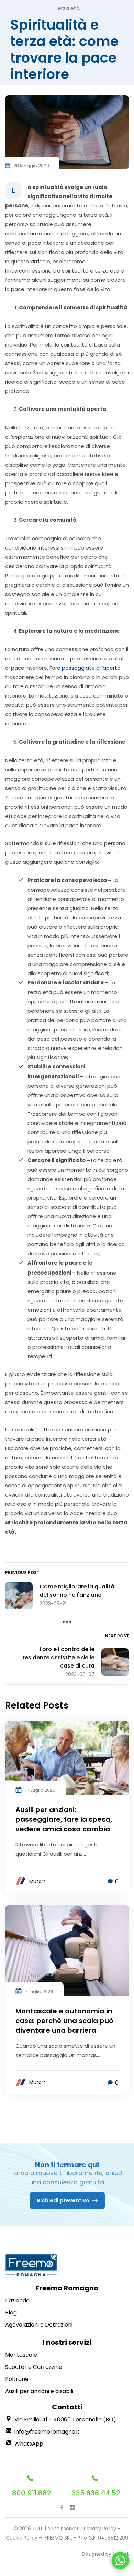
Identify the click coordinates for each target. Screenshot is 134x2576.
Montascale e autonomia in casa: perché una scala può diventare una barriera (64, 2021)
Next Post (117, 1636)
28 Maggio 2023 (31, 166)
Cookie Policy (22, 2538)
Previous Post (22, 1572)
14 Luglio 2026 (40, 1790)
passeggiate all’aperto (91, 668)
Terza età (67, 8)
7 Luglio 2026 (39, 1992)
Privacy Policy (100, 2529)
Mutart (37, 1881)
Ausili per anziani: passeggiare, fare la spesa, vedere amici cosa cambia (64, 1819)
